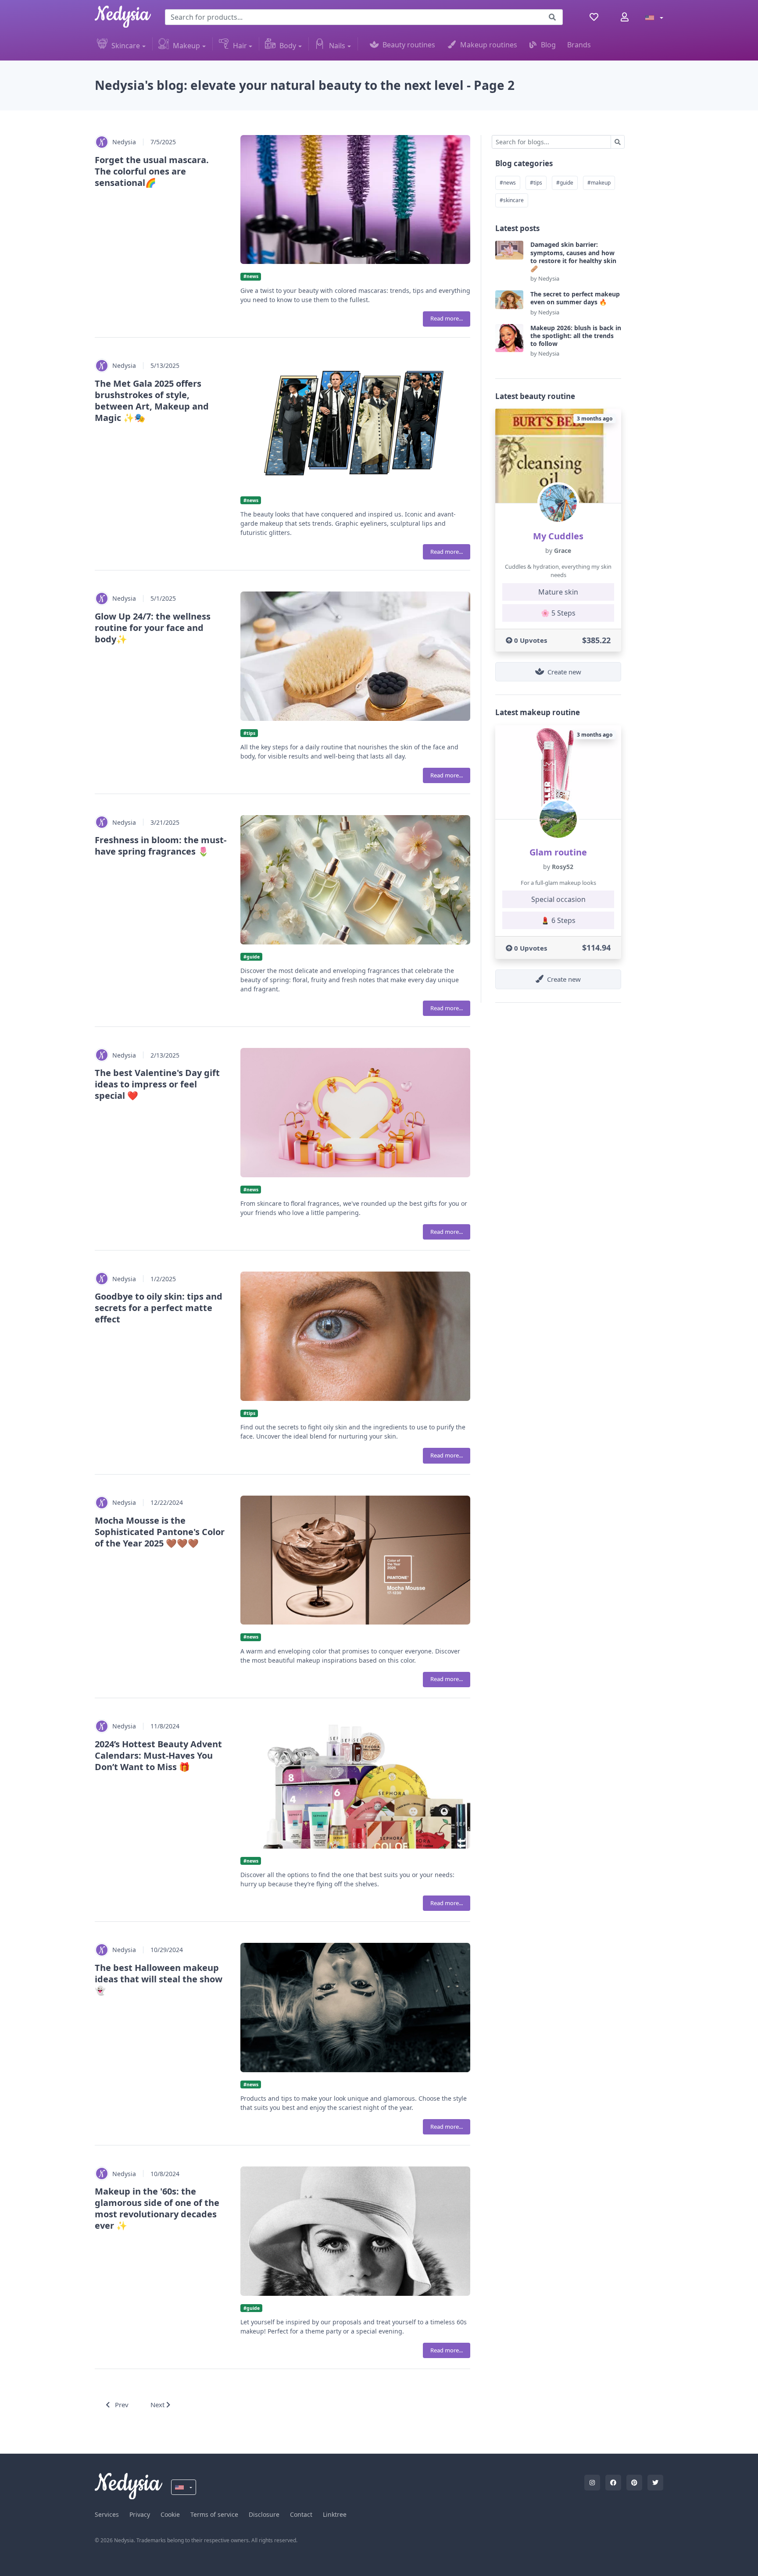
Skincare (126, 46)
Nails (337, 46)
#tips (536, 183)
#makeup (599, 183)
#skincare (512, 200)
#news (508, 183)
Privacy (140, 2514)
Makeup (186, 46)
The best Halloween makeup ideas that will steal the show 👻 (159, 1979)
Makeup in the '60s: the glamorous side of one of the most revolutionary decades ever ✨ (157, 2208)
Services (107, 2514)
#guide (565, 183)
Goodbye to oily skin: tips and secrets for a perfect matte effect (159, 1308)
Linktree (335, 2514)
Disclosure (264, 2514)
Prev (121, 2405)
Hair (240, 46)
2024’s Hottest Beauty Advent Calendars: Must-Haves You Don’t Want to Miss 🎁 (158, 1755)
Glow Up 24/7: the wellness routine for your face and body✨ (153, 628)
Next (158, 2405)
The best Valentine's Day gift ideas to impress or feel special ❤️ (157, 1084)
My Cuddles (558, 536)
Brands (579, 45)
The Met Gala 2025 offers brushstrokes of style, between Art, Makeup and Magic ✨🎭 (152, 401)
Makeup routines (489, 45)
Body (288, 46)
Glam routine (558, 852)
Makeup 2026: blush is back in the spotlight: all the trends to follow (576, 336)
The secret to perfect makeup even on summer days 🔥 (575, 298)
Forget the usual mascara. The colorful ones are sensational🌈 (152, 171)
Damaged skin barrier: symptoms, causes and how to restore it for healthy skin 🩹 (573, 257)
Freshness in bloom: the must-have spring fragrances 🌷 (161, 846)
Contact (301, 2514)
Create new (564, 672)
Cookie (170, 2514)
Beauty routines (409, 45)
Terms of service (214, 2514)
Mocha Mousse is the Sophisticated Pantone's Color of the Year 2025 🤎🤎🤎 (160, 1532)
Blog (548, 45)
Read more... (447, 318)
